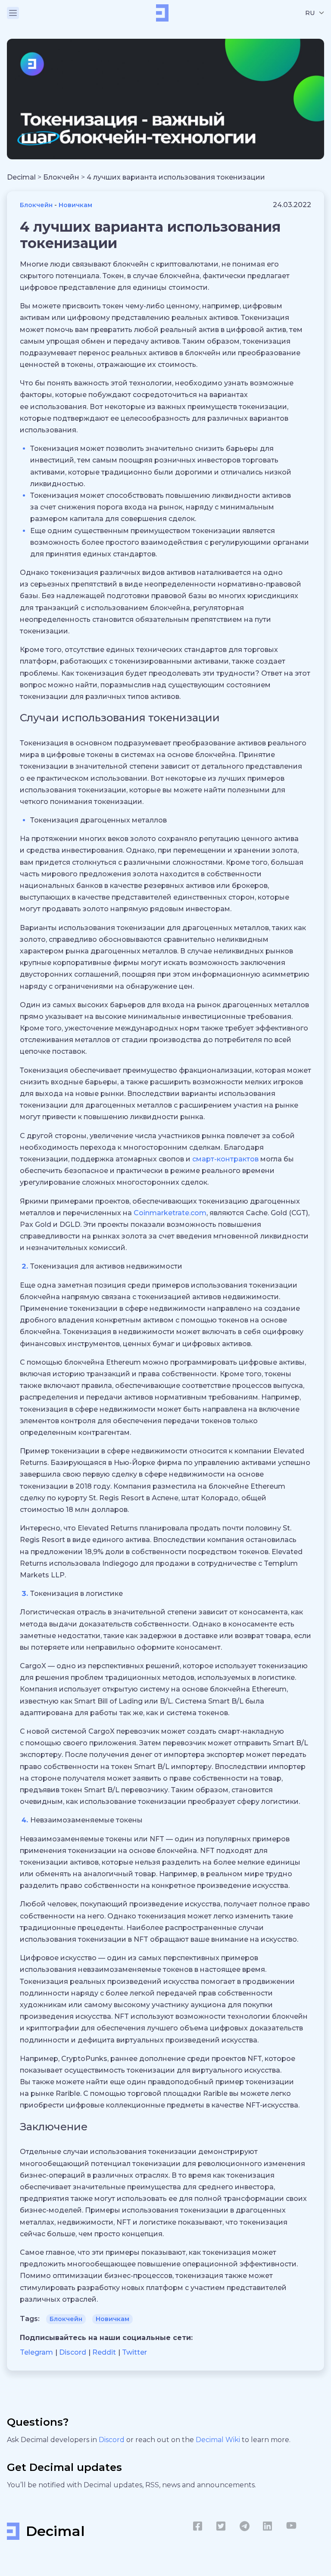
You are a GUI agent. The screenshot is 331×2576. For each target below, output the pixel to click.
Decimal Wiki (219, 2440)
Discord (112, 2440)
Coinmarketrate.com (170, 1213)
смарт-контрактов (225, 1159)
